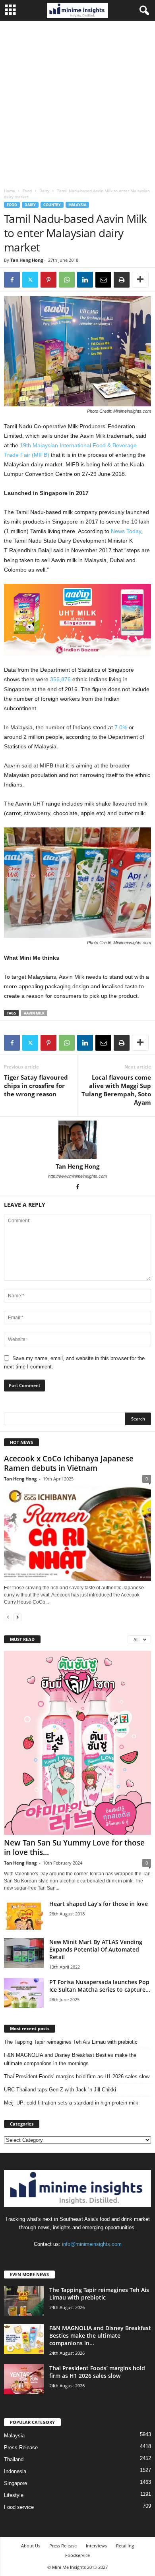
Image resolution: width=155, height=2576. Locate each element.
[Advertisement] (77, 102)
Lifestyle (14, 2495)
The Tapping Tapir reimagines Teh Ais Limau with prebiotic (71, 2042)
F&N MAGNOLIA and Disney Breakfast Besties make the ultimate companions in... (100, 2335)
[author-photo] (77, 1140)
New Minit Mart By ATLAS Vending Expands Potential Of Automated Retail (96, 1949)
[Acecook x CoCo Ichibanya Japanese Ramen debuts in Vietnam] (77, 1533)
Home (10, 191)
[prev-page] (8, 1617)
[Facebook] (12, 280)
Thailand (14, 2459)
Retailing (125, 2546)
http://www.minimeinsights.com (77, 1176)
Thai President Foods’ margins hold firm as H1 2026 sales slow (77, 2076)
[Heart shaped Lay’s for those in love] (24, 1915)
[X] (30, 280)
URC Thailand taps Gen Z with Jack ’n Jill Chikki (60, 2090)
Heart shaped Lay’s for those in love (99, 1904)
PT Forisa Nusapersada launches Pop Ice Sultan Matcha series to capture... (100, 1986)
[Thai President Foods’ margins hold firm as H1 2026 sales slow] (24, 2379)
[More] (140, 280)
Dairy (44, 191)
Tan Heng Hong (27, 260)
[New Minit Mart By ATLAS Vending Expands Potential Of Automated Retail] (24, 1953)
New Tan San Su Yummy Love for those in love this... (74, 1847)
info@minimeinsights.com (92, 2244)
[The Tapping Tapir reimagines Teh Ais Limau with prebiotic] (24, 2301)
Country (52, 205)
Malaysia (77, 205)
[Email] (103, 280)
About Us (31, 2546)
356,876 (60, 679)
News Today (126, 531)
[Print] (122, 280)
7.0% (121, 727)
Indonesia (15, 2471)
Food (27, 191)
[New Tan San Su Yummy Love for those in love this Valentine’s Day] (77, 1743)
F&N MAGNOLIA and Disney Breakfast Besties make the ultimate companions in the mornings (70, 2059)
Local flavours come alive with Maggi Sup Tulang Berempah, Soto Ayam (116, 1090)
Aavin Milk (34, 1013)
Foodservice (77, 2555)
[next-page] (17, 1617)
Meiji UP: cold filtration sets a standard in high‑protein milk (71, 2103)
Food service (19, 2507)
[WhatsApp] (67, 280)
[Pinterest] (48, 280)
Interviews (96, 2546)
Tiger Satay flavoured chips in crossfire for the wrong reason (36, 1086)
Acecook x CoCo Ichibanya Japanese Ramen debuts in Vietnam (69, 1463)
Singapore (15, 2483)
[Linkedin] (85, 280)
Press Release (21, 2447)
